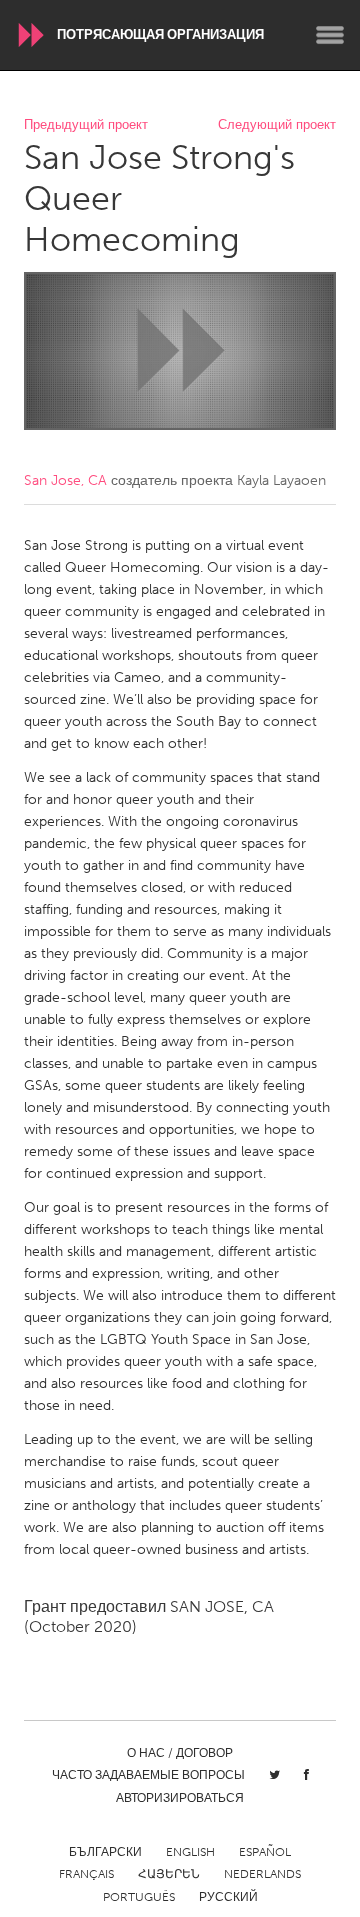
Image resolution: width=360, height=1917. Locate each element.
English (190, 1852)
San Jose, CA (65, 480)
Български (105, 1852)
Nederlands (262, 1874)
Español (265, 1852)
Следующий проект (277, 125)
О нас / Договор (180, 1753)
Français (86, 1874)
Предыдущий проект (86, 125)
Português (139, 1897)
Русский (228, 1897)
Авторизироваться (180, 1798)
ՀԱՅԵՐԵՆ (169, 1874)
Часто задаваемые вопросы (148, 1775)
